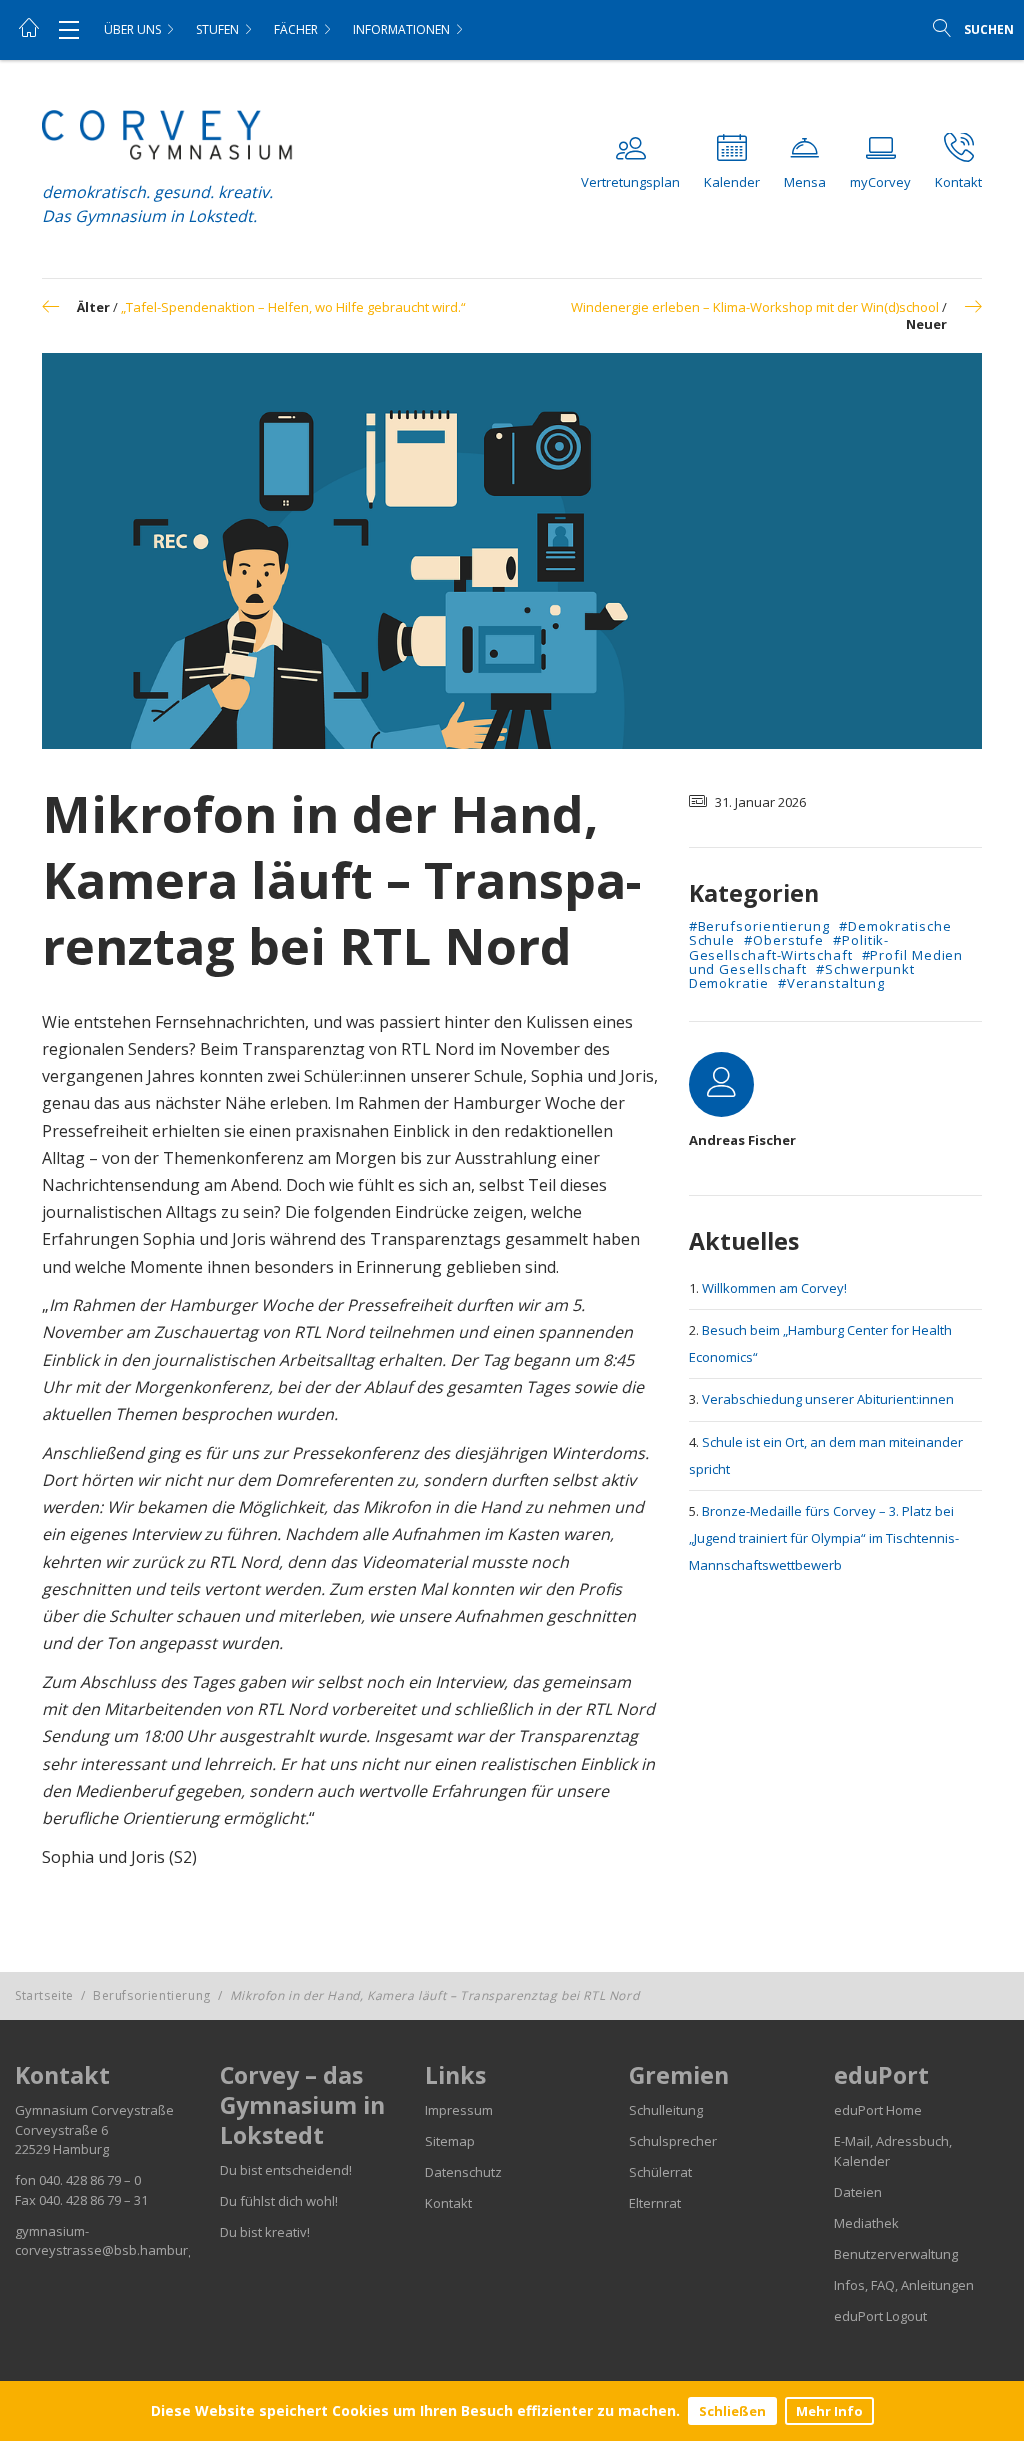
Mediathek (866, 2223)
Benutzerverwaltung (896, 2254)
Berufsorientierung (152, 1995)
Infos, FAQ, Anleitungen (904, 2285)
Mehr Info (829, 2411)
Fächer (296, 29)
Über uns (132, 29)
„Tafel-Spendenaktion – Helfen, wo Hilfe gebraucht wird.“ (293, 307)
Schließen (732, 2411)
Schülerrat (660, 2172)
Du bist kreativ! (265, 2232)
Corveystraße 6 (61, 2130)
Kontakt (448, 2203)
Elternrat (655, 2203)
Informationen (401, 29)
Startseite (44, 1995)
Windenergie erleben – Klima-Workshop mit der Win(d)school (755, 307)
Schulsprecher (673, 2141)
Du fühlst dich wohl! (279, 2201)
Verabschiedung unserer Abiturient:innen (828, 1399)
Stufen (217, 29)
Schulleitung (666, 2110)
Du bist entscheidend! (286, 2170)
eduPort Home (878, 2110)
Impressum (459, 2110)
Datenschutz (463, 2172)
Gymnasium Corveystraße (94, 2110)
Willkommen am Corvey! (774, 1288)
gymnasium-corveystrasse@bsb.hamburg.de (114, 2241)
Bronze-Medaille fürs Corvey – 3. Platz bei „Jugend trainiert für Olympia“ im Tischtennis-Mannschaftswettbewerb (824, 1538)
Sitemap (450, 2141)
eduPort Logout (880, 2316)
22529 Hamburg (62, 2149)
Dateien (858, 2192)
